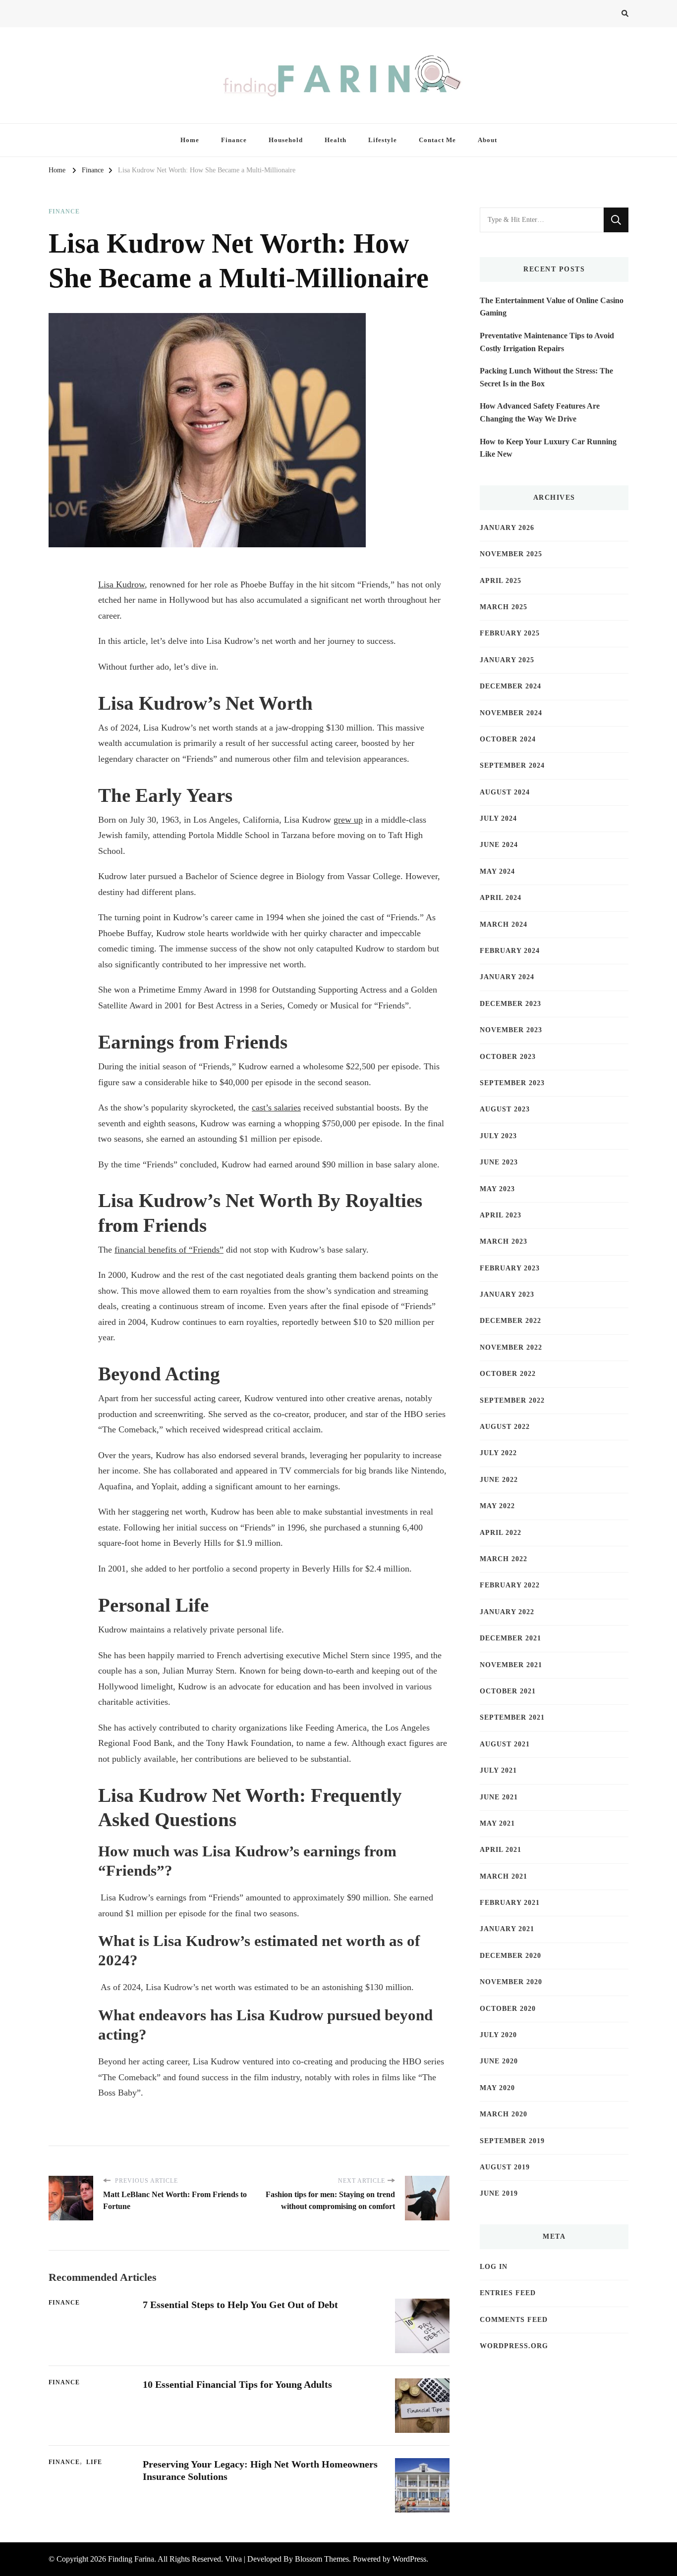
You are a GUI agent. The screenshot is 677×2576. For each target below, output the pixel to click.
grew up (348, 820)
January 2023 (507, 1294)
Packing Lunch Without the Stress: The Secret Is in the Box (546, 377)
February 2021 (510, 1903)
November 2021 (511, 1665)
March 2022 (504, 1559)
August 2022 (505, 1427)
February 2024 (510, 951)
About (487, 140)
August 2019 (505, 2167)
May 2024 (497, 871)
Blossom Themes (322, 2559)
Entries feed (508, 2293)
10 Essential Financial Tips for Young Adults (237, 2384)
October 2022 (508, 1374)
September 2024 (512, 765)
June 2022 (499, 1480)
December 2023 (510, 1004)
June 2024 (499, 845)
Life (94, 2462)
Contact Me (437, 140)
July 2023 (498, 1136)
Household (286, 140)
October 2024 (508, 739)
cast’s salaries (276, 1107)
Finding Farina (131, 2559)
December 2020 (510, 1956)
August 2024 (505, 792)
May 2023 (497, 1189)
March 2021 (504, 1876)
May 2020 (497, 2088)
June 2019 (499, 2193)
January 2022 (507, 1612)
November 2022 (511, 1347)
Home (190, 140)
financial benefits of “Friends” (169, 1250)
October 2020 (508, 2009)
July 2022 (498, 1453)
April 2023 (501, 1215)
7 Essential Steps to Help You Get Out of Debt (240, 2305)
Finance (234, 140)
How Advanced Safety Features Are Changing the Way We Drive (540, 412)
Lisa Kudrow (121, 584)
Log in (494, 2267)
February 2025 (510, 633)
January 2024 (507, 977)
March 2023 (504, 1241)
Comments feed (514, 2320)
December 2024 (510, 686)
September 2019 (512, 2141)
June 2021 (499, 1797)
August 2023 (505, 1109)
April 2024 (501, 898)
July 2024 (498, 818)
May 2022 (497, 1506)
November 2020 (511, 1982)
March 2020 (504, 2114)
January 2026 (507, 528)
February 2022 (510, 1585)
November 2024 (511, 713)
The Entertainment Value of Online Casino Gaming (552, 307)
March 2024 (504, 924)
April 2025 (501, 581)
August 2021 (505, 1744)
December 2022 (510, 1321)
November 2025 (511, 554)
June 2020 (499, 2061)
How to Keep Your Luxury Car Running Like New (548, 448)
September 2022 (512, 1400)
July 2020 (498, 2035)
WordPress (409, 2559)
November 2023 (511, 1030)
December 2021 (510, 1638)
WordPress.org (514, 2346)
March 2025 (504, 607)
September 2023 (512, 1083)
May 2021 (497, 1823)
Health (336, 140)
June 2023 (499, 1162)
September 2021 (512, 1717)
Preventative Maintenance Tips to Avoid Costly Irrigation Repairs (547, 342)
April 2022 (501, 1533)
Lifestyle (383, 140)
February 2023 (510, 1268)
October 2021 (508, 1691)
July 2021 (498, 1770)
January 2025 (507, 660)
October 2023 (508, 1057)
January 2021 (507, 1929)
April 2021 (501, 1850)
